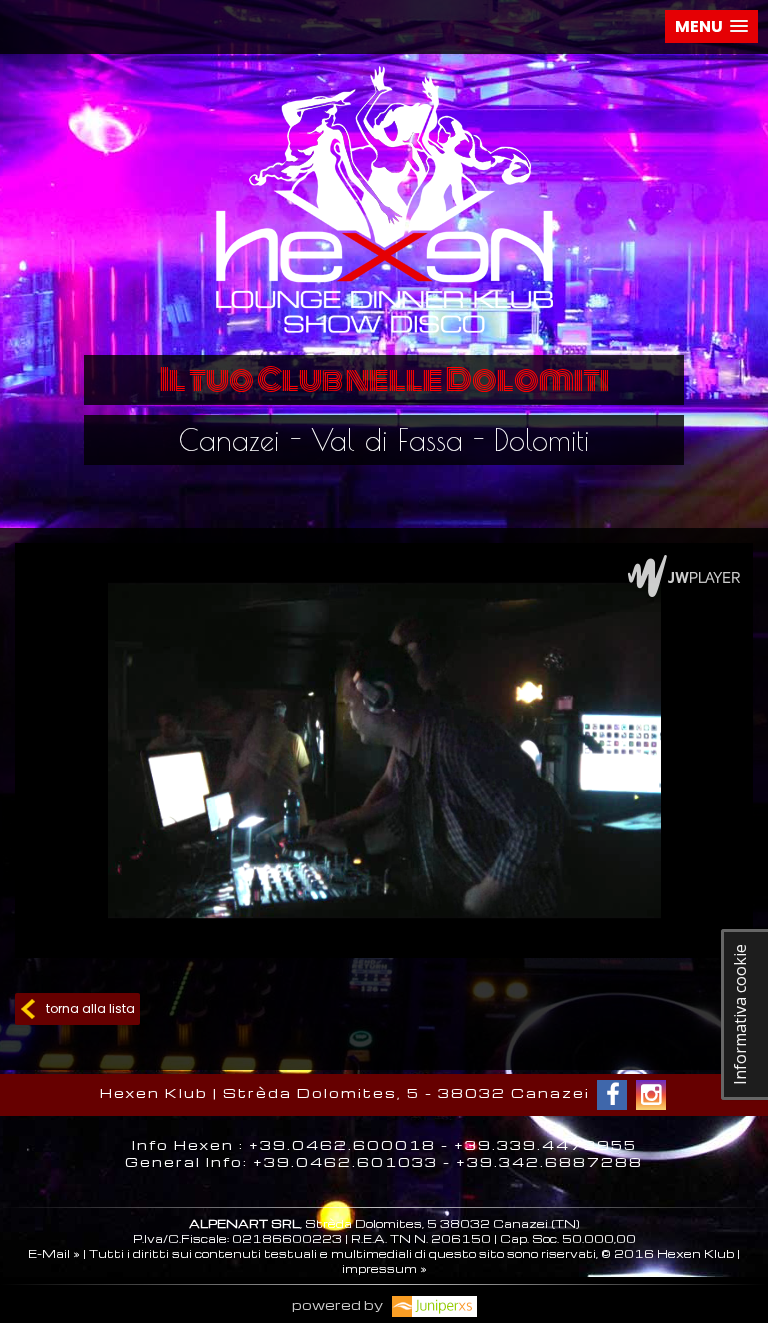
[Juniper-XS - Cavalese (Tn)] (431, 1304)
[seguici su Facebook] (612, 1095)
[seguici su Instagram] (651, 1095)
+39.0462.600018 (342, 1144)
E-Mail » (54, 1253)
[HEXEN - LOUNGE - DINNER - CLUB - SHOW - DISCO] (383, 339)
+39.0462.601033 (345, 1161)
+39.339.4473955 (545, 1144)
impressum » (384, 1268)
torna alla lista (90, 1008)
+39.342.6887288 (549, 1161)
